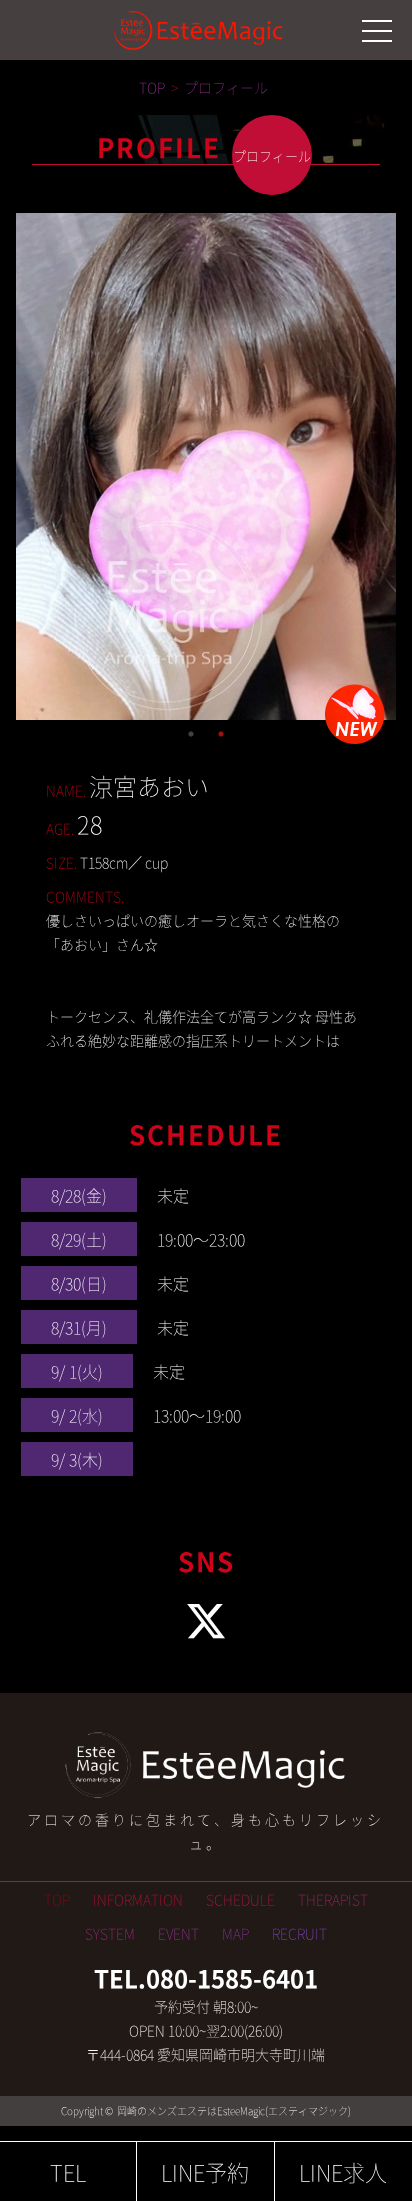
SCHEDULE (240, 1899)
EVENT (178, 1933)
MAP (235, 1933)
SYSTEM (110, 1933)
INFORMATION (138, 1899)
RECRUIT (299, 1933)
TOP (57, 1899)
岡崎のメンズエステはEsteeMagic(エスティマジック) (233, 2110)
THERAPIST (333, 1899)
